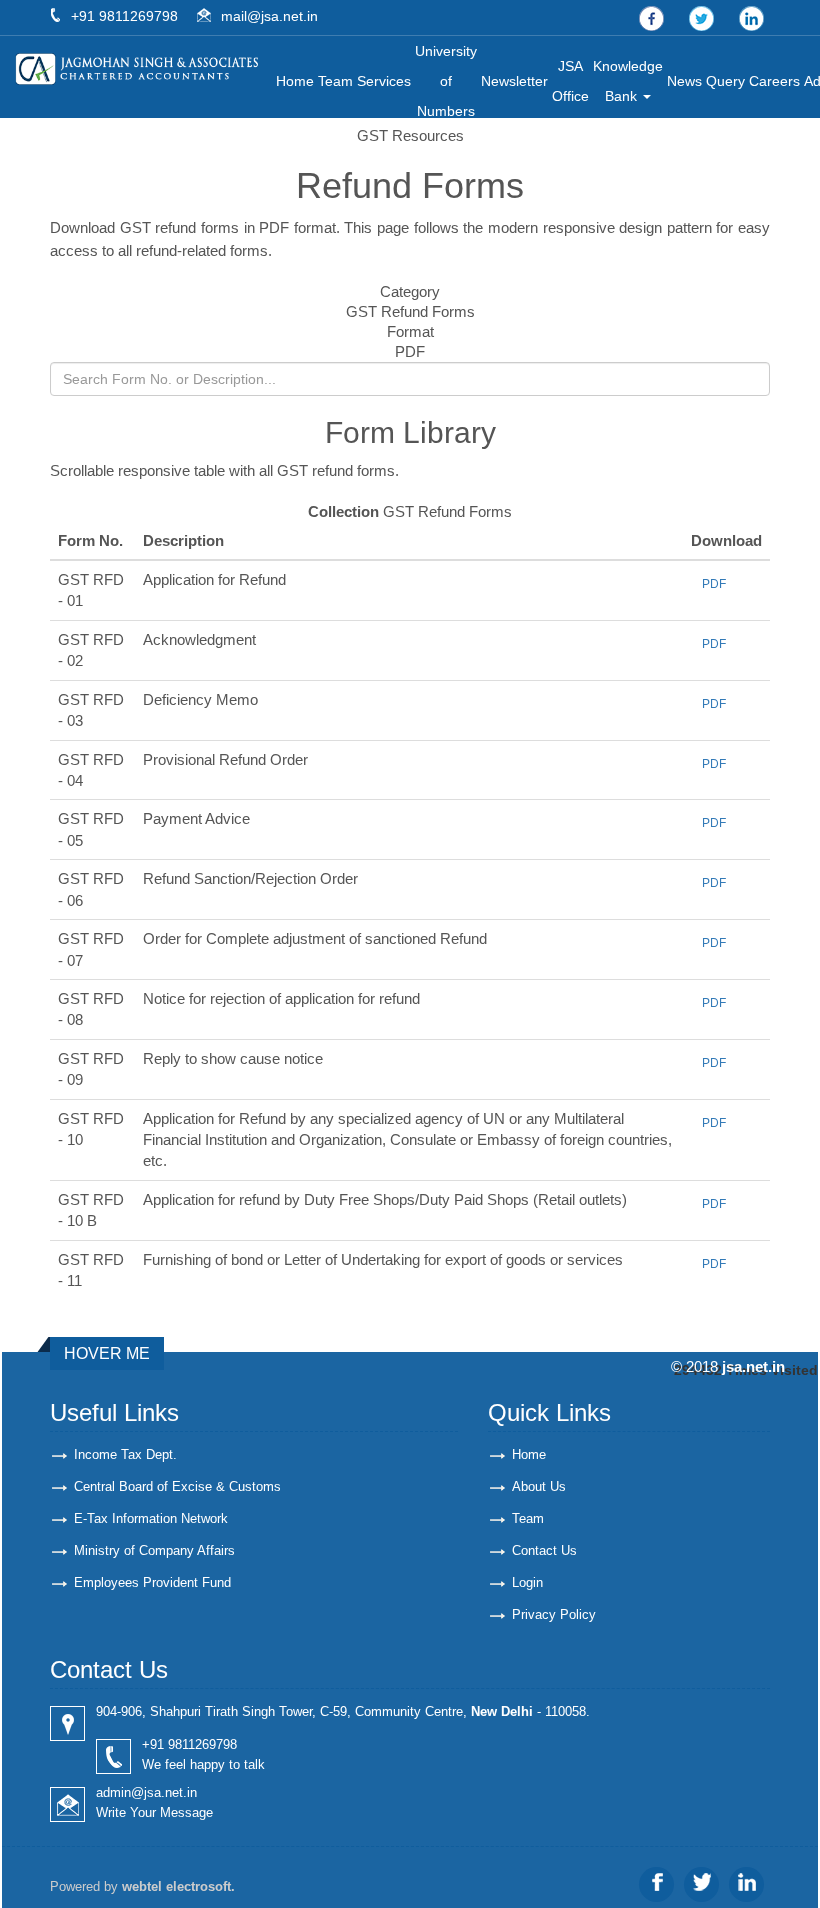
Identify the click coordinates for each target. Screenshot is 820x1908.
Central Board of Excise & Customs (177, 1486)
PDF (714, 584)
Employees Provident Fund (152, 1582)
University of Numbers (446, 81)
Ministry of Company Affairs (154, 1550)
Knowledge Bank (628, 81)
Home (295, 81)
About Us (539, 1486)
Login (527, 1582)
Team (335, 81)
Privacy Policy (554, 1614)
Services (384, 81)
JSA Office (570, 81)
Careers (774, 81)
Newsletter (514, 81)
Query (725, 81)
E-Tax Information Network (151, 1518)
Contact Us (544, 1550)
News (684, 81)
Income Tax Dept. (125, 1454)
